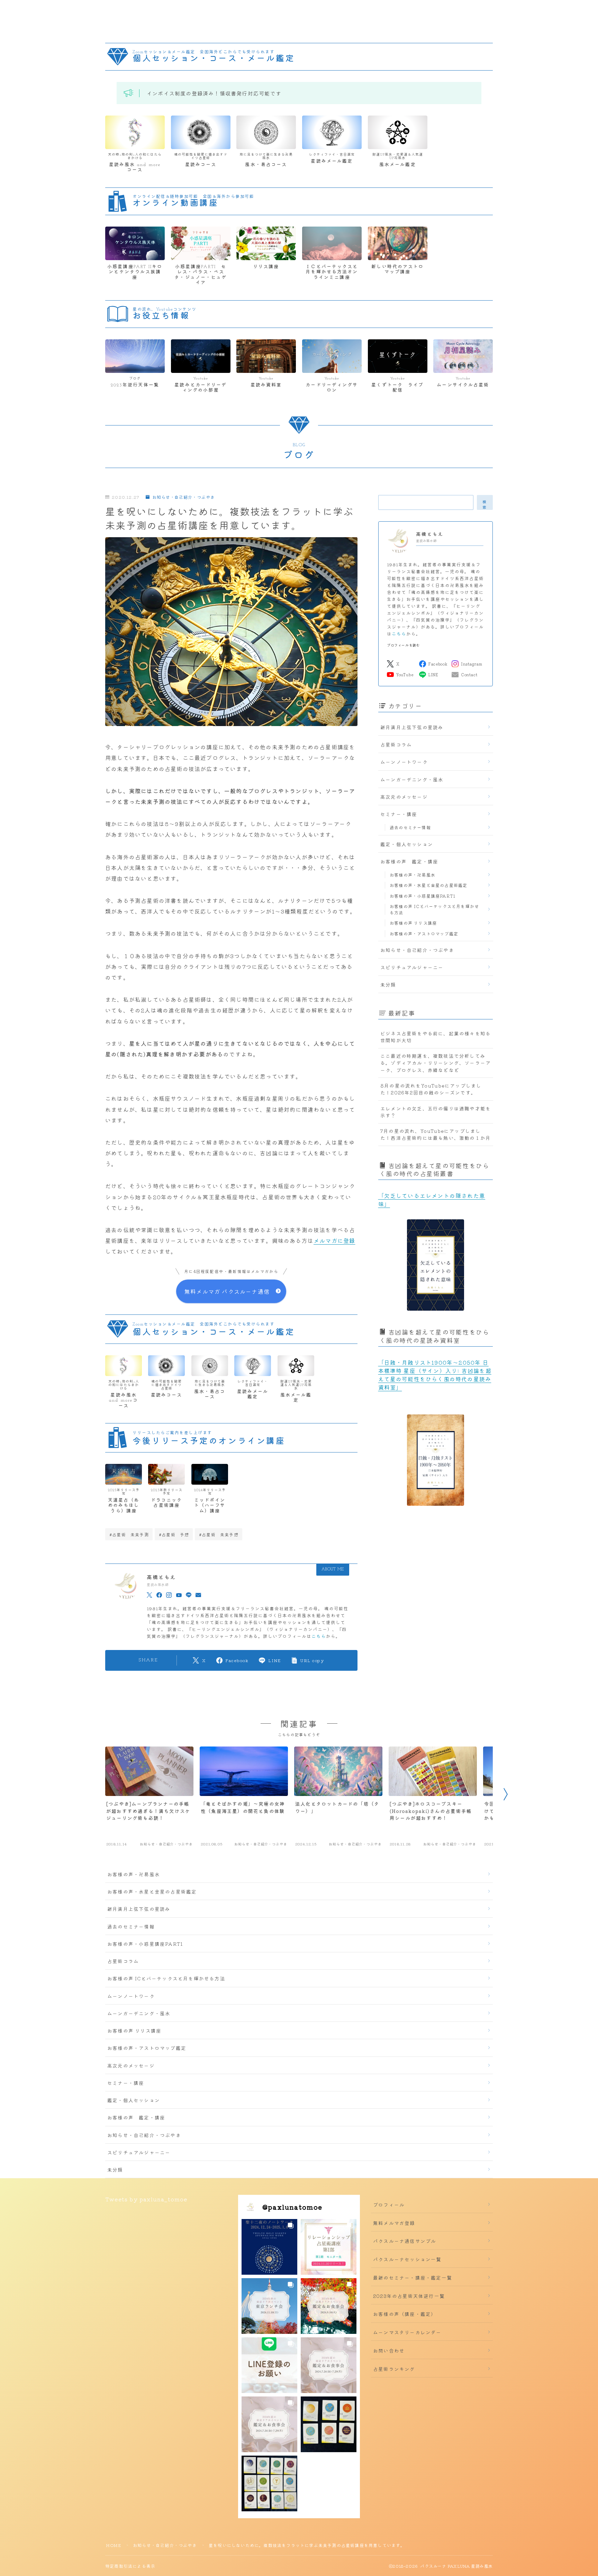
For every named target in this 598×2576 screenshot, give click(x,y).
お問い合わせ (389, 2350)
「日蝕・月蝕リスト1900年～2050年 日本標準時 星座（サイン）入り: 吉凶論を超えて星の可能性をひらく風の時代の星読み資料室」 (435, 1375)
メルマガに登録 (334, 1240)
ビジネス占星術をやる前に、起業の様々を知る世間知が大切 (436, 1037)
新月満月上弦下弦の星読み (412, 727)
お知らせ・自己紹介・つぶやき (184, 497)
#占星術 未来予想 (219, 1534)
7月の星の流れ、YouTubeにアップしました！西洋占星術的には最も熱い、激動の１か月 (436, 1134)
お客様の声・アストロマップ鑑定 (424, 933)
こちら (319, 1636)
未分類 (388, 984)
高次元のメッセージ (404, 797)
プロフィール (389, 2204)
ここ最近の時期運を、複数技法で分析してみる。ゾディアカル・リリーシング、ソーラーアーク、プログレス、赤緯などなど (436, 1063)
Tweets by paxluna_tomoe (146, 2199)
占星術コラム (396, 744)
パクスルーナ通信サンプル (405, 2241)
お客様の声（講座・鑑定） (405, 2314)
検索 (485, 504)
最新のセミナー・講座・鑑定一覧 (413, 2277)
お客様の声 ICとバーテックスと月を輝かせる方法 (434, 909)
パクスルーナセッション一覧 (407, 2259)
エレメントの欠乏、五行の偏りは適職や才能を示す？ (436, 1112)
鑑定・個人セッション (407, 844)
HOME (114, 2545)
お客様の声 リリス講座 (413, 923)
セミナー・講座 (399, 814)
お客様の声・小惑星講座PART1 (423, 896)
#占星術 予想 (174, 1534)
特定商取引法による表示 (130, 2566)
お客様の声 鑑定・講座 (409, 861)
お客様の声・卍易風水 (413, 875)
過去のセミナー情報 (410, 827)
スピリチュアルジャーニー (412, 967)
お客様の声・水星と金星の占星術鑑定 (428, 885)
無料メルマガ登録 (394, 2223)
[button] (269, 2247)
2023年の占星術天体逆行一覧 (409, 2296)
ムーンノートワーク (404, 762)
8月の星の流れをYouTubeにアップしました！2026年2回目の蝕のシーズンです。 (431, 1089)
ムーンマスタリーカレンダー (407, 2332)
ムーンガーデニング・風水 (412, 779)
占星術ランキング (394, 2369)
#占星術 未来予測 (129, 1534)
